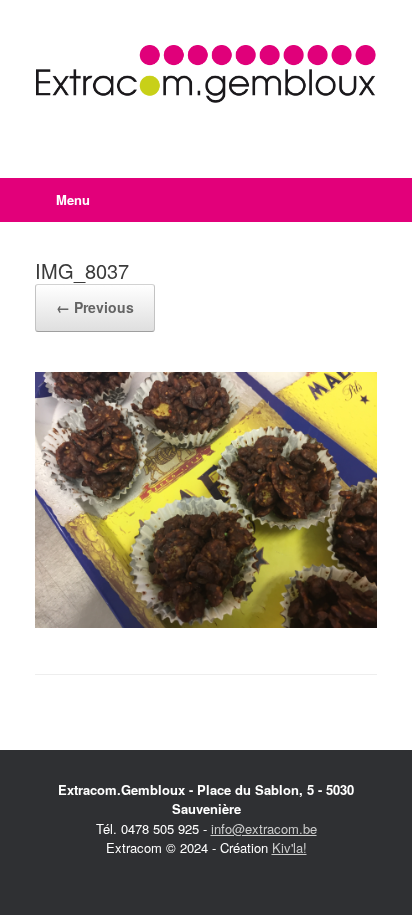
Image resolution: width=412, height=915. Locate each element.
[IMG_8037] (206, 622)
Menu (73, 199)
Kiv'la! (289, 847)
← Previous (95, 307)
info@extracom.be (264, 828)
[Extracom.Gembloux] (206, 74)
